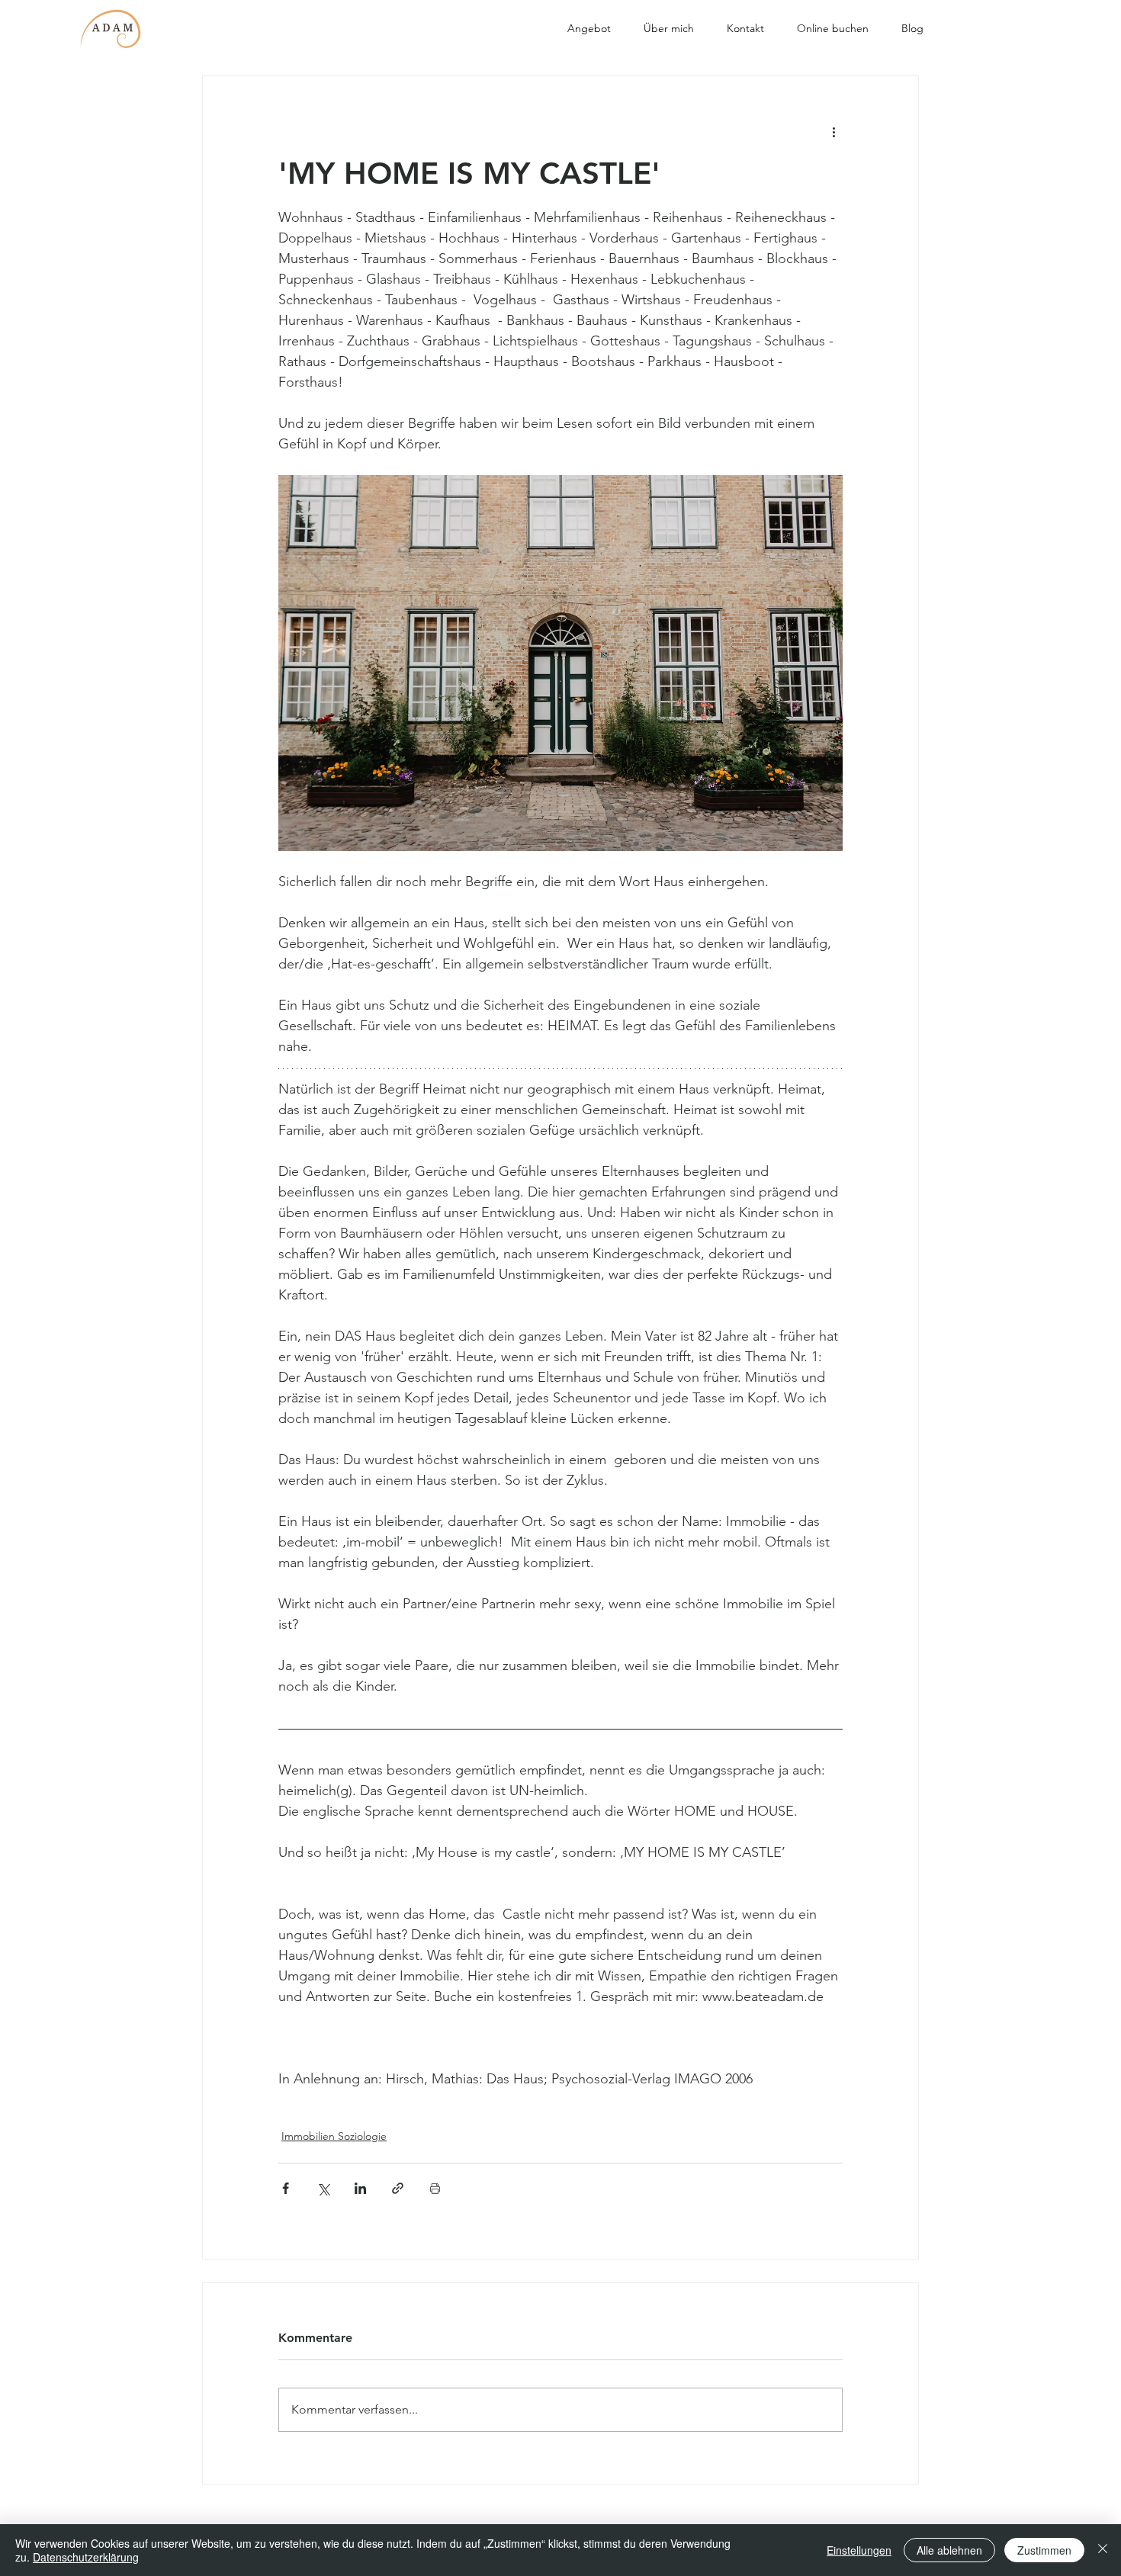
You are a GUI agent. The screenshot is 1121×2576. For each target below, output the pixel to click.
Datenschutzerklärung (86, 2557)
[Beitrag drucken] (435, 2188)
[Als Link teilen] (398, 2188)
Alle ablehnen (949, 2550)
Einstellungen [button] (859, 2550)
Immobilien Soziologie (334, 2136)
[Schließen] (1103, 2550)
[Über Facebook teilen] (286, 2188)
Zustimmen (1044, 2550)
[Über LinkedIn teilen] (360, 2188)
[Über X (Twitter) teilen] (323, 2188)
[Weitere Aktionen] (834, 131)
